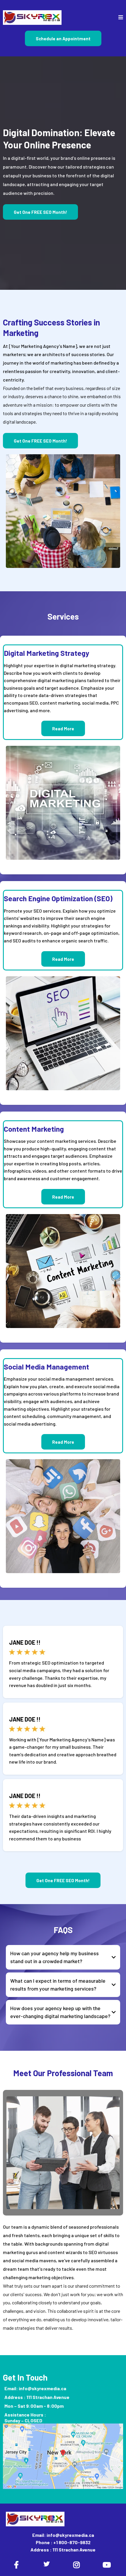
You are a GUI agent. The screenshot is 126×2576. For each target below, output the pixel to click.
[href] (63, 2456)
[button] (121, 18)
